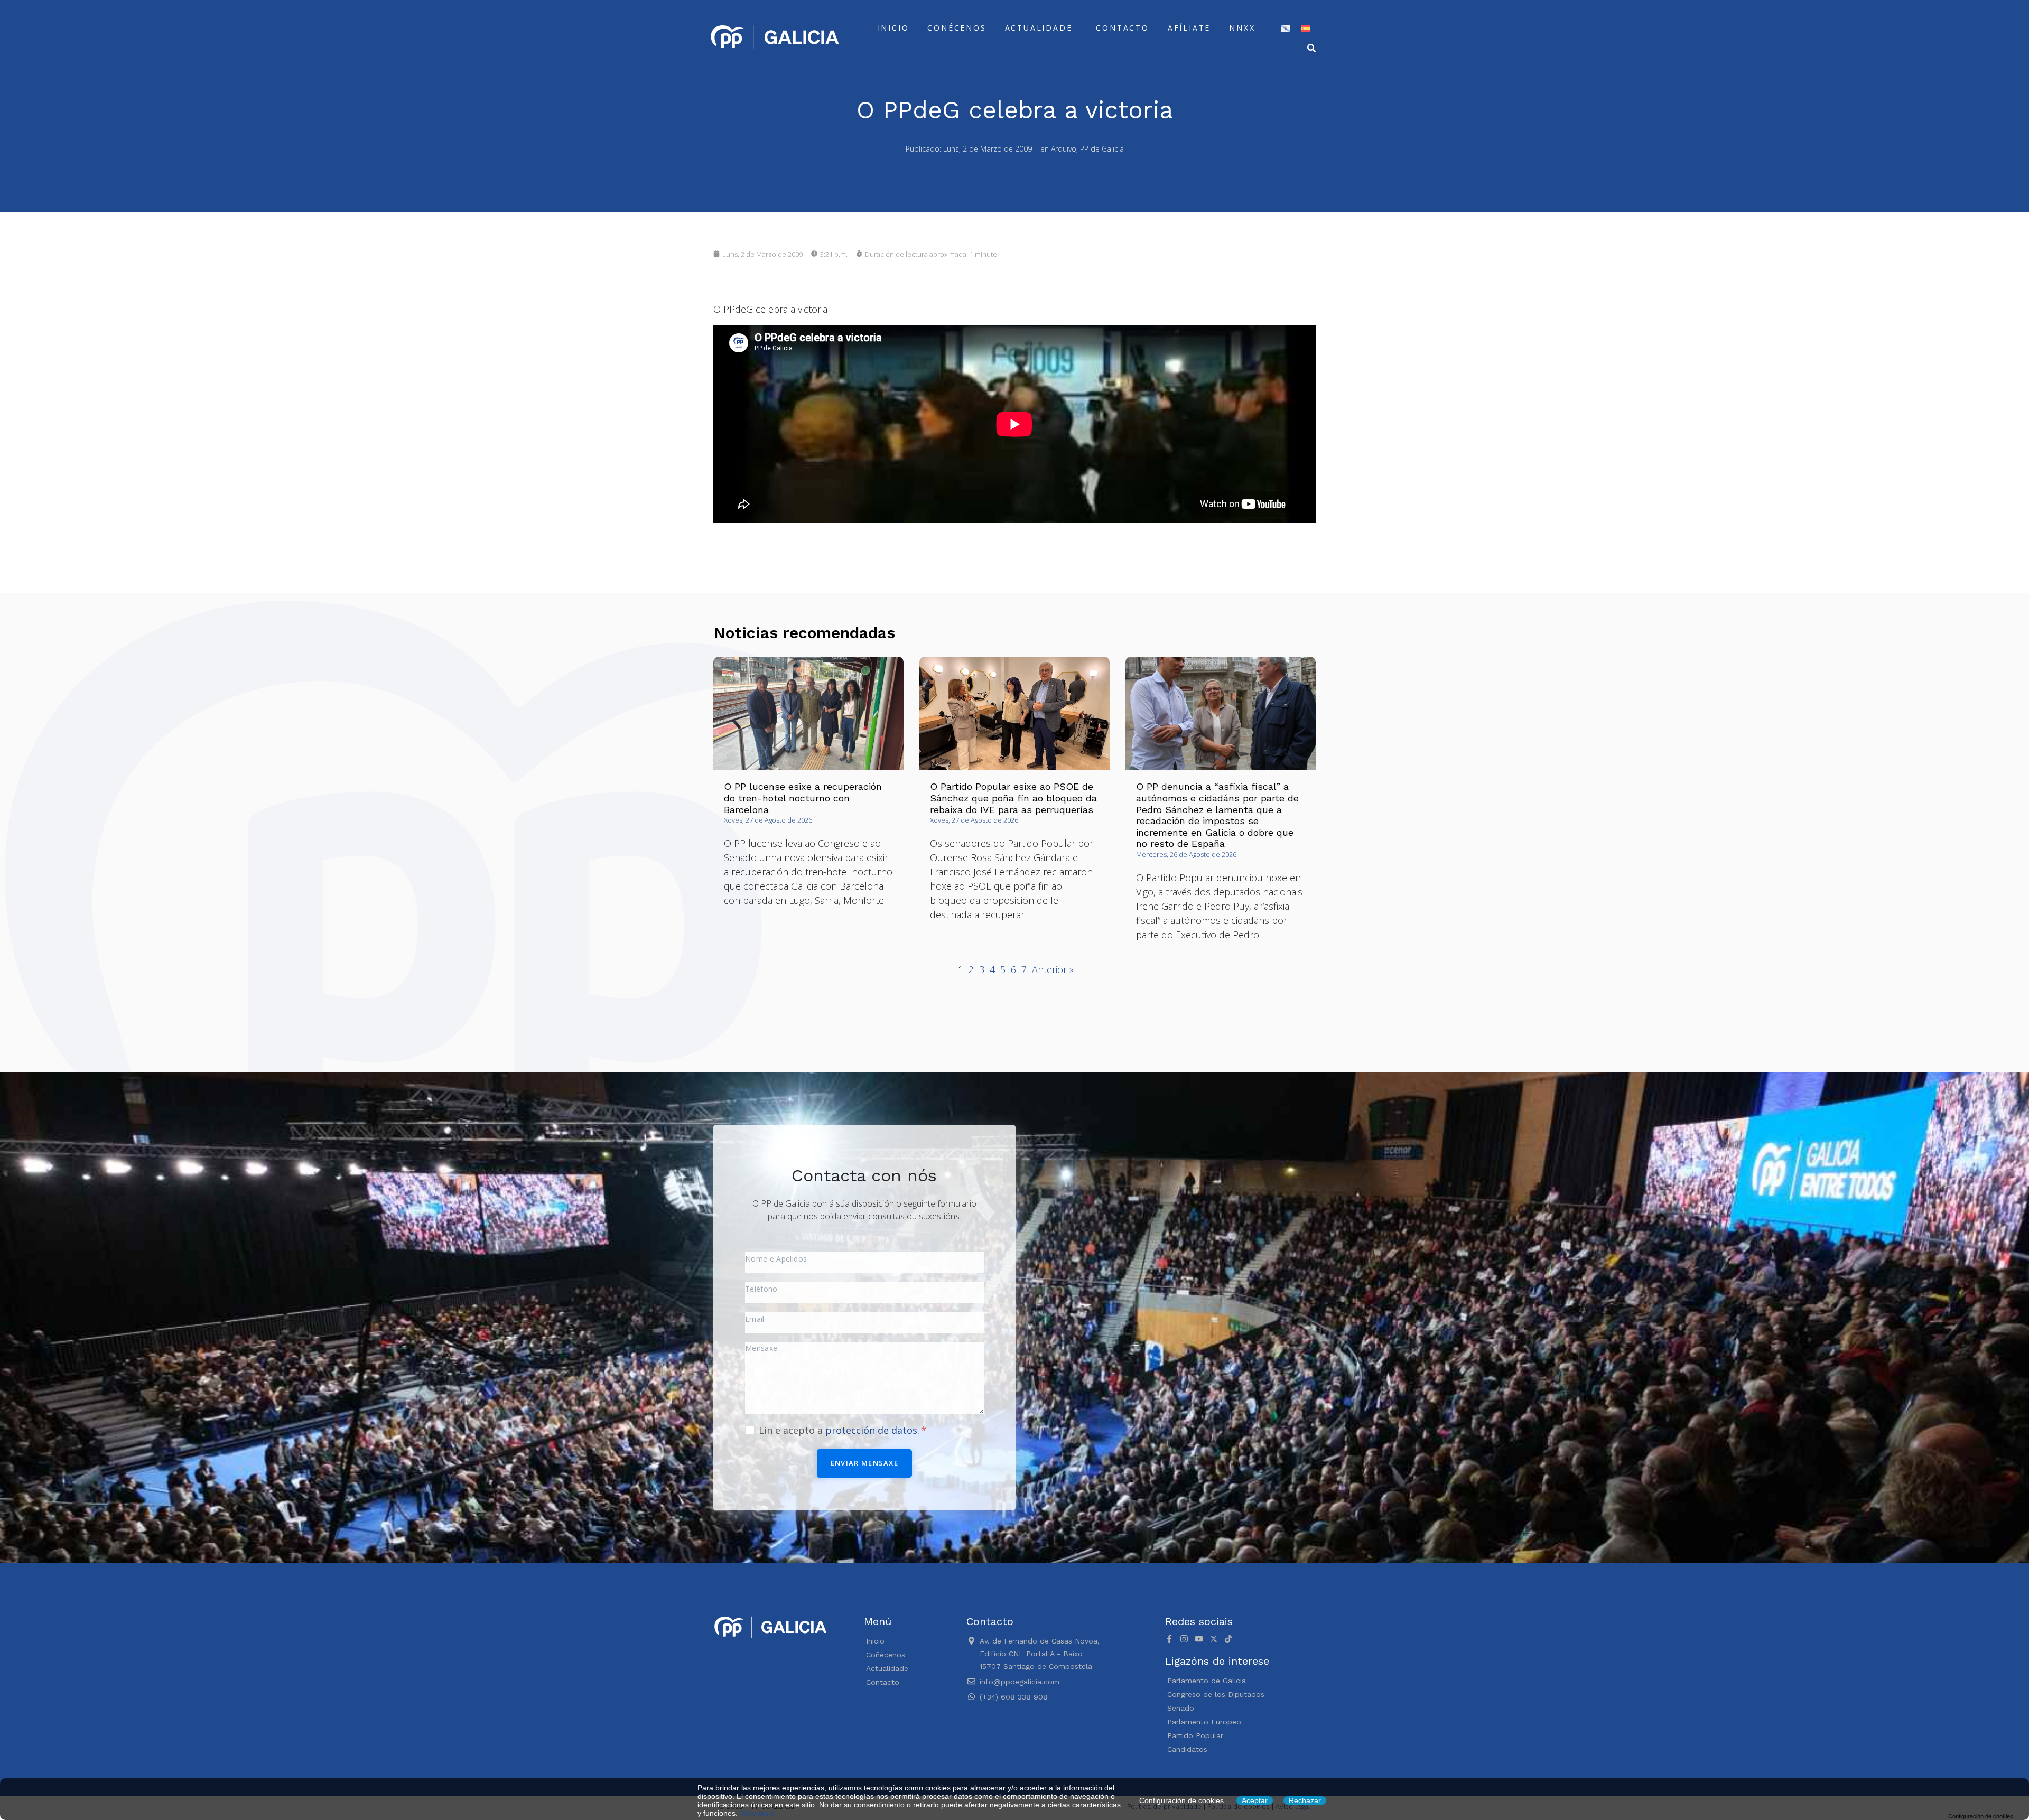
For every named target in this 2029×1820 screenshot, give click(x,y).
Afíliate (1189, 28)
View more (757, 1813)
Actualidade (1039, 28)
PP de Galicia (1102, 149)
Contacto (1122, 28)
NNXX (1242, 28)
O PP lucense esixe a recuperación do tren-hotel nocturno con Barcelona (803, 798)
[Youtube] (1199, 1639)
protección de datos (871, 1430)
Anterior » (1053, 969)
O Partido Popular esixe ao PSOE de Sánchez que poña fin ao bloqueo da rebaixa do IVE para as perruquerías (1013, 798)
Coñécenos (957, 28)
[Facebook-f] (1169, 1639)
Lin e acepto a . (840, 1430)
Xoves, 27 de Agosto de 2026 (768, 820)
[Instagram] (1184, 1639)
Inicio (893, 28)
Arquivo (1064, 149)
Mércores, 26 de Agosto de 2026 (1186, 854)
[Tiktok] (1228, 1639)
